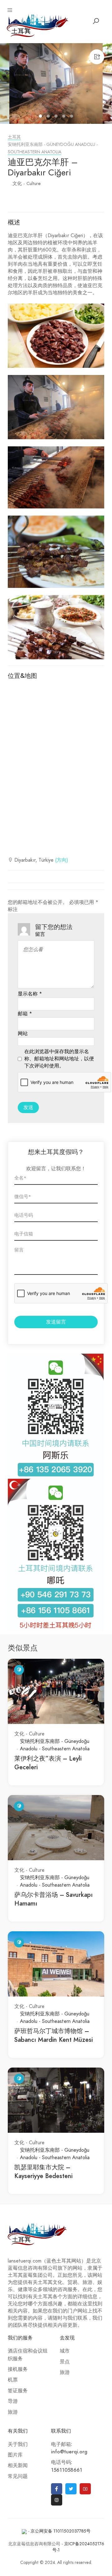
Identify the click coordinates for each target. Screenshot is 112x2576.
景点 (65, 2362)
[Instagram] (57, 2500)
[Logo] (38, 25)
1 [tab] (41, 117)
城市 (65, 2351)
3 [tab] (57, 117)
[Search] (96, 21)
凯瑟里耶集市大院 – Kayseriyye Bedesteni (43, 2172)
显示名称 (30, 994)
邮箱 (25, 1014)
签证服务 (18, 2391)
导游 (13, 2401)
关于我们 (18, 2444)
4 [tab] (65, 117)
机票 (13, 2380)
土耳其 (14, 137)
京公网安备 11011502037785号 (61, 2531)
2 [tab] (49, 117)
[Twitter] (71, 2489)
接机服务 (18, 2369)
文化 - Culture (27, 183)
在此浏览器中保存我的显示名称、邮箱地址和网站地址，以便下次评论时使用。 (59, 1059)
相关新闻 (18, 2465)
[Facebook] (57, 2489)
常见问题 (18, 2476)
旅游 (13, 2412)
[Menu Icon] (10, 10)
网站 (23, 1034)
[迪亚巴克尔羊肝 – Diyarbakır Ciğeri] (56, 83)
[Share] (97, 57)
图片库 (15, 2455)
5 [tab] (72, 117)
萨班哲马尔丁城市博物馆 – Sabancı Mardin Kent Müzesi (54, 2035)
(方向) (62, 860)
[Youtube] (85, 2489)
